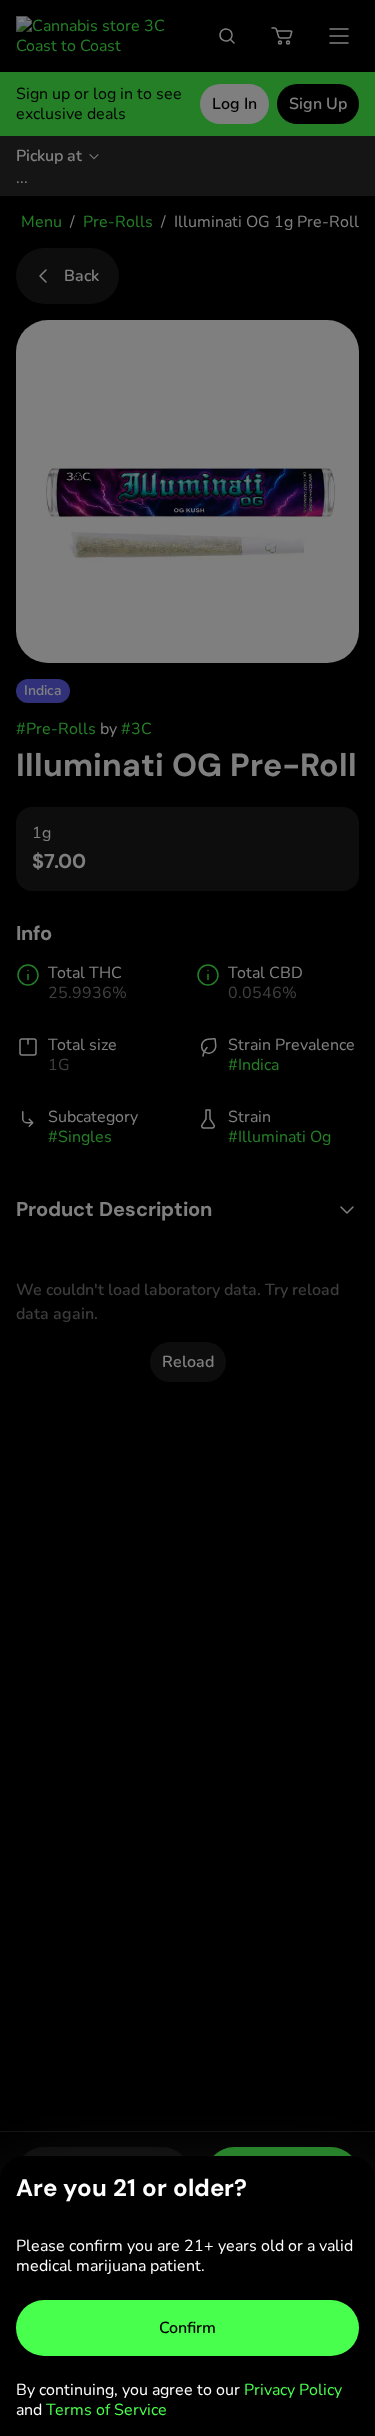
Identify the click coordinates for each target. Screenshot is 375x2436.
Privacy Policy (293, 2390)
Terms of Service (106, 2410)
